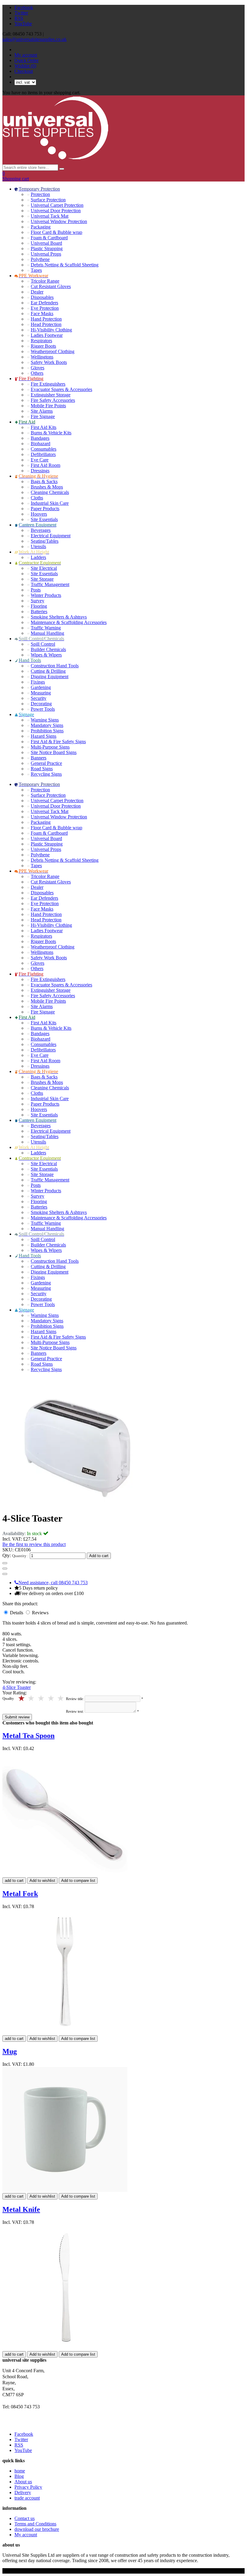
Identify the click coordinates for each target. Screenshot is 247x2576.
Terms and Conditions (35, 2524)
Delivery (23, 2492)
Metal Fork (20, 1894)
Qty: (7, 1555)
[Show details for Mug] (65, 2190)
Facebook (24, 7)
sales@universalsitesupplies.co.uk (34, 39)
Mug (10, 2051)
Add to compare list (78, 1881)
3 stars (41, 1698)
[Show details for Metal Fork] (65, 2033)
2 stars (51, 1698)
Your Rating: (15, 1693)
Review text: (75, 1712)
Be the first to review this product (34, 1544)
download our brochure (37, 2529)
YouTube (23, 24)
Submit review (17, 1717)
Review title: (75, 1699)
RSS (19, 18)
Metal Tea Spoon (28, 1736)
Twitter (21, 13)
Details (17, 1613)
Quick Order (27, 60)
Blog (19, 2476)
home (20, 2471)
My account (26, 55)
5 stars (22, 1698)
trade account (27, 2498)
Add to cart (99, 1556)
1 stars (61, 1698)
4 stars (32, 1698)
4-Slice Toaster (17, 1687)
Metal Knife (21, 2209)
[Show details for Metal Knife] (65, 2348)
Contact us (25, 2518)
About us (23, 2482)
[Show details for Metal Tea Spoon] (65, 1875)
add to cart (14, 1881)
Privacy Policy (28, 2487)
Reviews (40, 1613)
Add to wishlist (42, 1881)
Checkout (24, 71)
